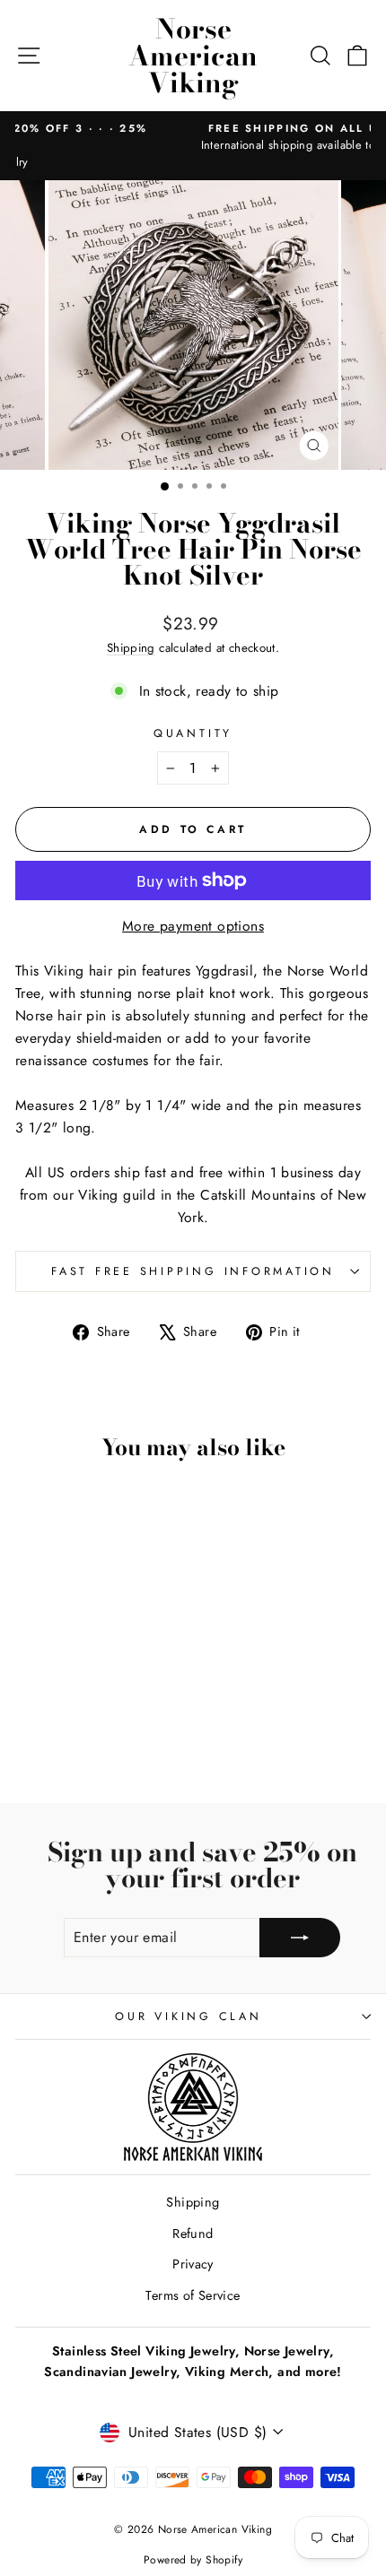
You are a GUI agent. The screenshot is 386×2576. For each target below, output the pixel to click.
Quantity (193, 733)
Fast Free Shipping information (193, 1271)
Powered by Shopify (193, 2560)
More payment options (193, 926)
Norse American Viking (193, 56)
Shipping (131, 648)
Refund (193, 2233)
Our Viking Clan (188, 2017)
